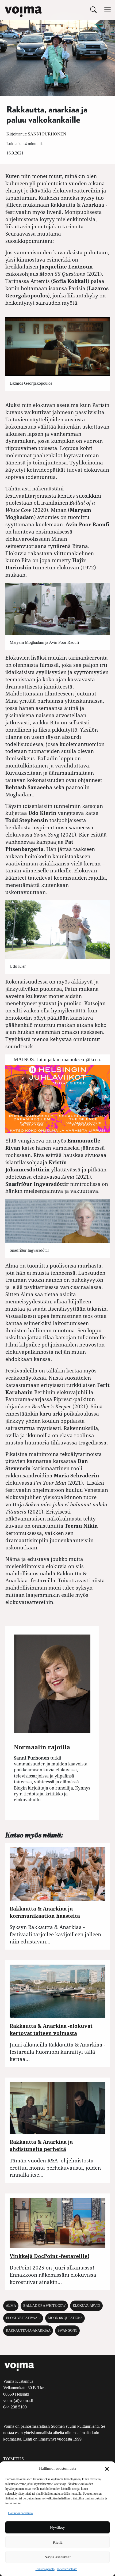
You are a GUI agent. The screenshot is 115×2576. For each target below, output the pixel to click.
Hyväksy (57, 2528)
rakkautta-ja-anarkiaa (28, 2331)
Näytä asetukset (57, 2557)
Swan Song (68, 2331)
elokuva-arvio (86, 2306)
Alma (11, 2306)
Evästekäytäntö (45, 2569)
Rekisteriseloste (67, 2569)
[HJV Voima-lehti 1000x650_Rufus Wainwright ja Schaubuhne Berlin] (57, 1098)
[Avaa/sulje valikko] (108, 10)
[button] (107, 2468)
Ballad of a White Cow (44, 2306)
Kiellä (58, 2542)
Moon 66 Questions (65, 2318)
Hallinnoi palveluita (20, 2513)
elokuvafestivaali (23, 2318)
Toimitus (14, 2459)
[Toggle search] (93, 10)
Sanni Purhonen (47, 134)
